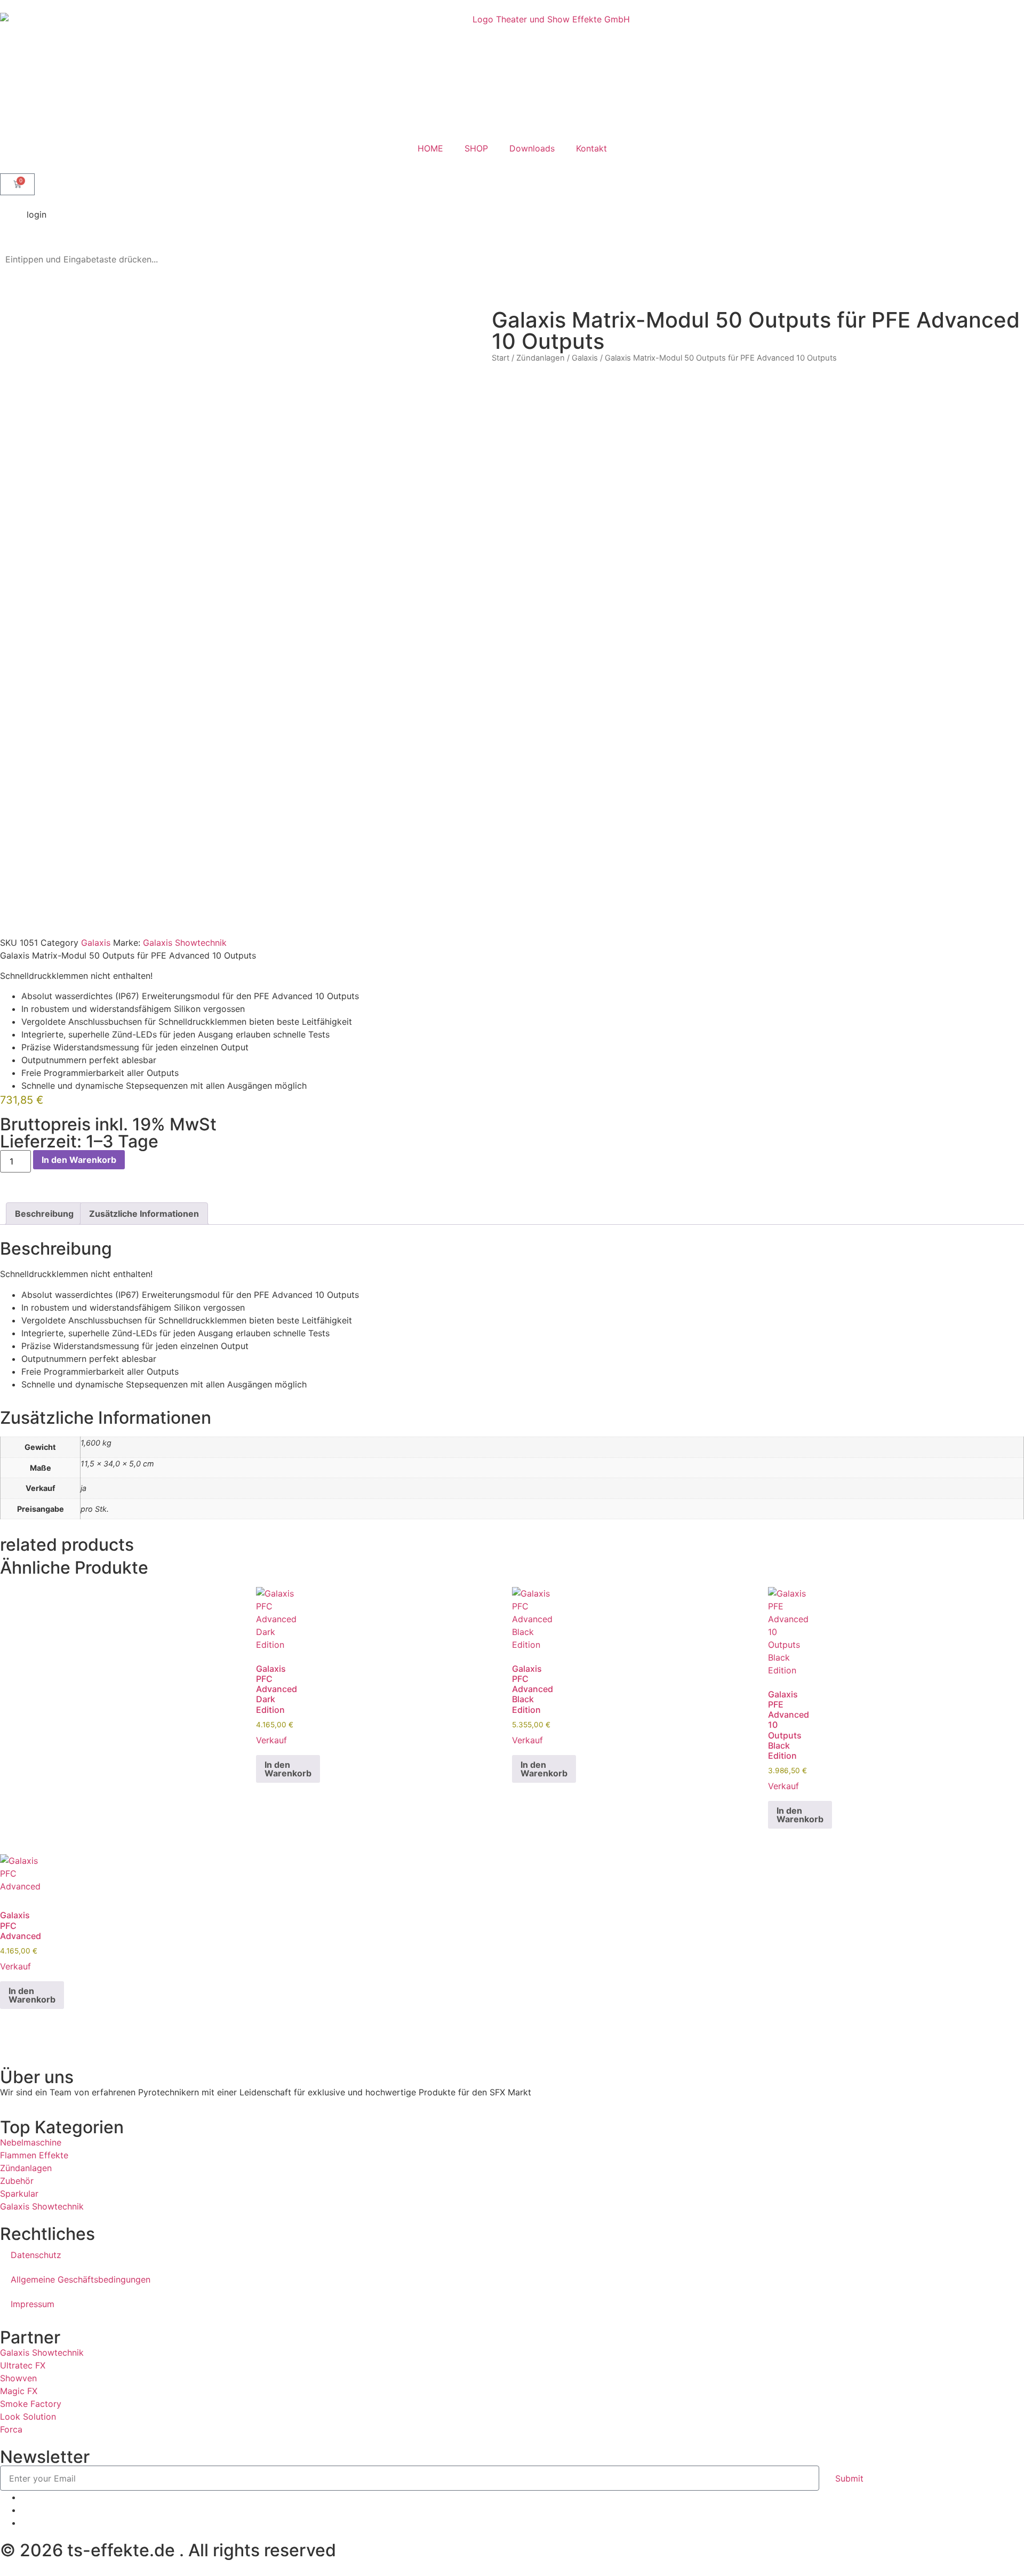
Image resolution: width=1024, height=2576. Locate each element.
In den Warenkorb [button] (288, 1769)
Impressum (33, 2304)
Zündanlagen (541, 358)
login (37, 214)
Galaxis (585, 358)
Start (501, 358)
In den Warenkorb (79, 1160)
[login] (13, 221)
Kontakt (591, 148)
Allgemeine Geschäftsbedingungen (81, 2279)
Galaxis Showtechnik (185, 943)
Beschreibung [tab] (44, 1214)
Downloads (532, 148)
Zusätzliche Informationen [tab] (144, 1214)
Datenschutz (36, 2255)
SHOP (476, 148)
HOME (430, 148)
